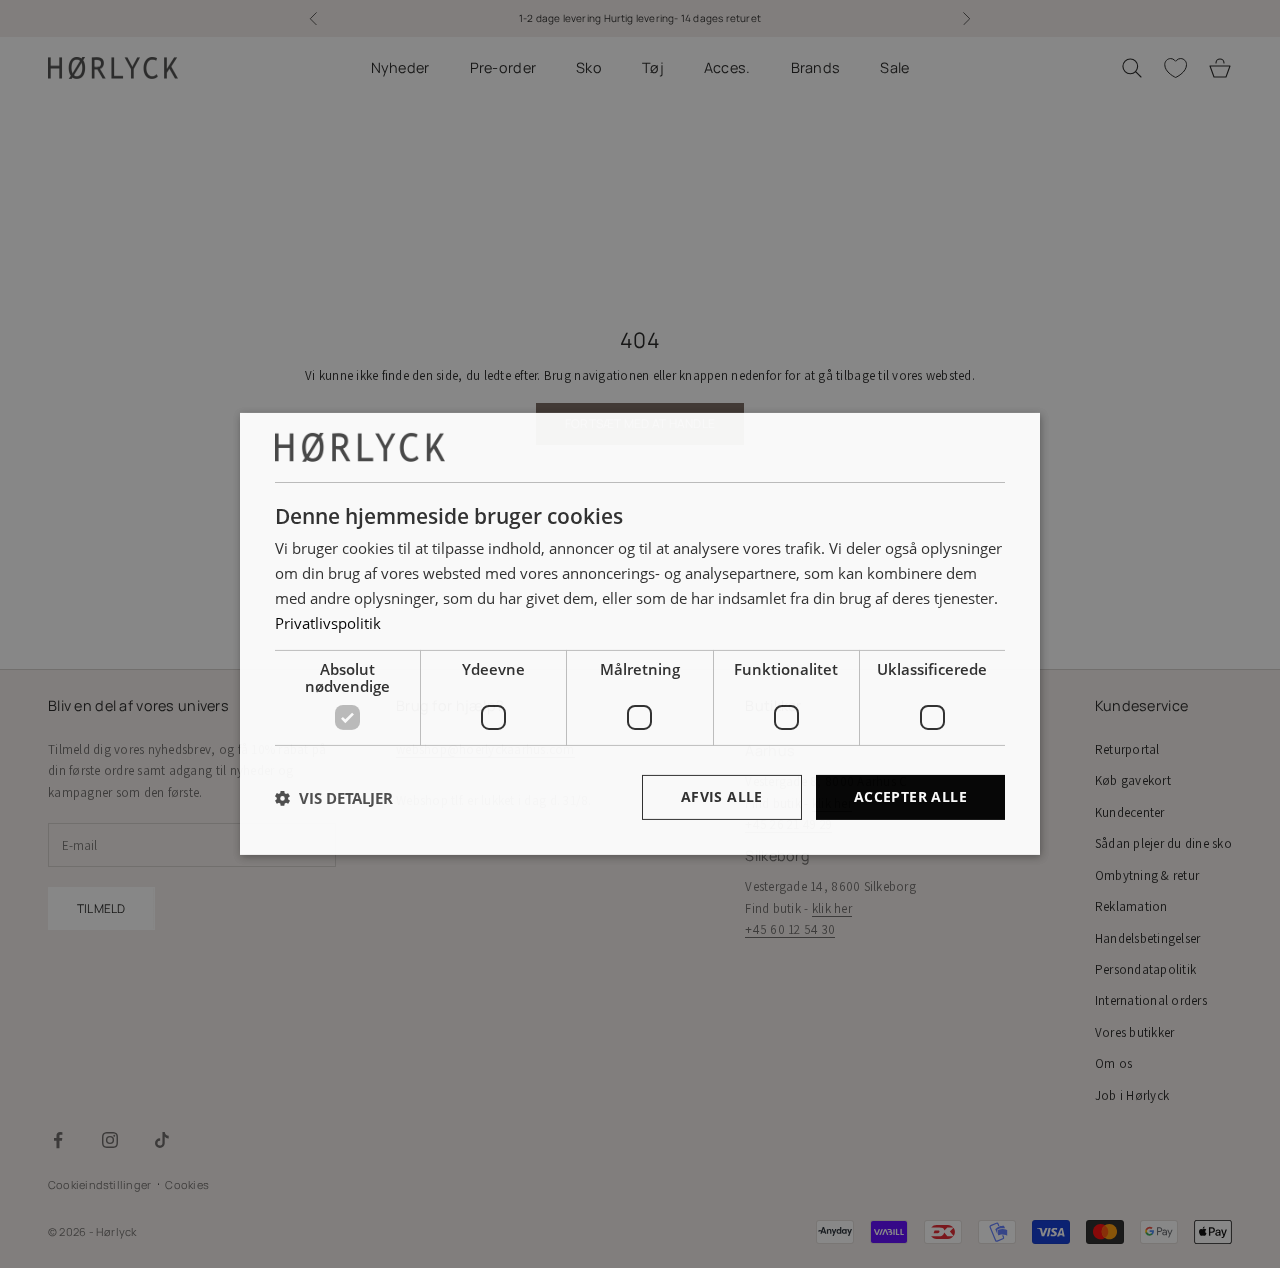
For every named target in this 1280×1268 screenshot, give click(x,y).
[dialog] (640, 634)
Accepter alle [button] (910, 796)
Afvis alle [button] (722, 796)
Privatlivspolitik (328, 623)
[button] (334, 798)
